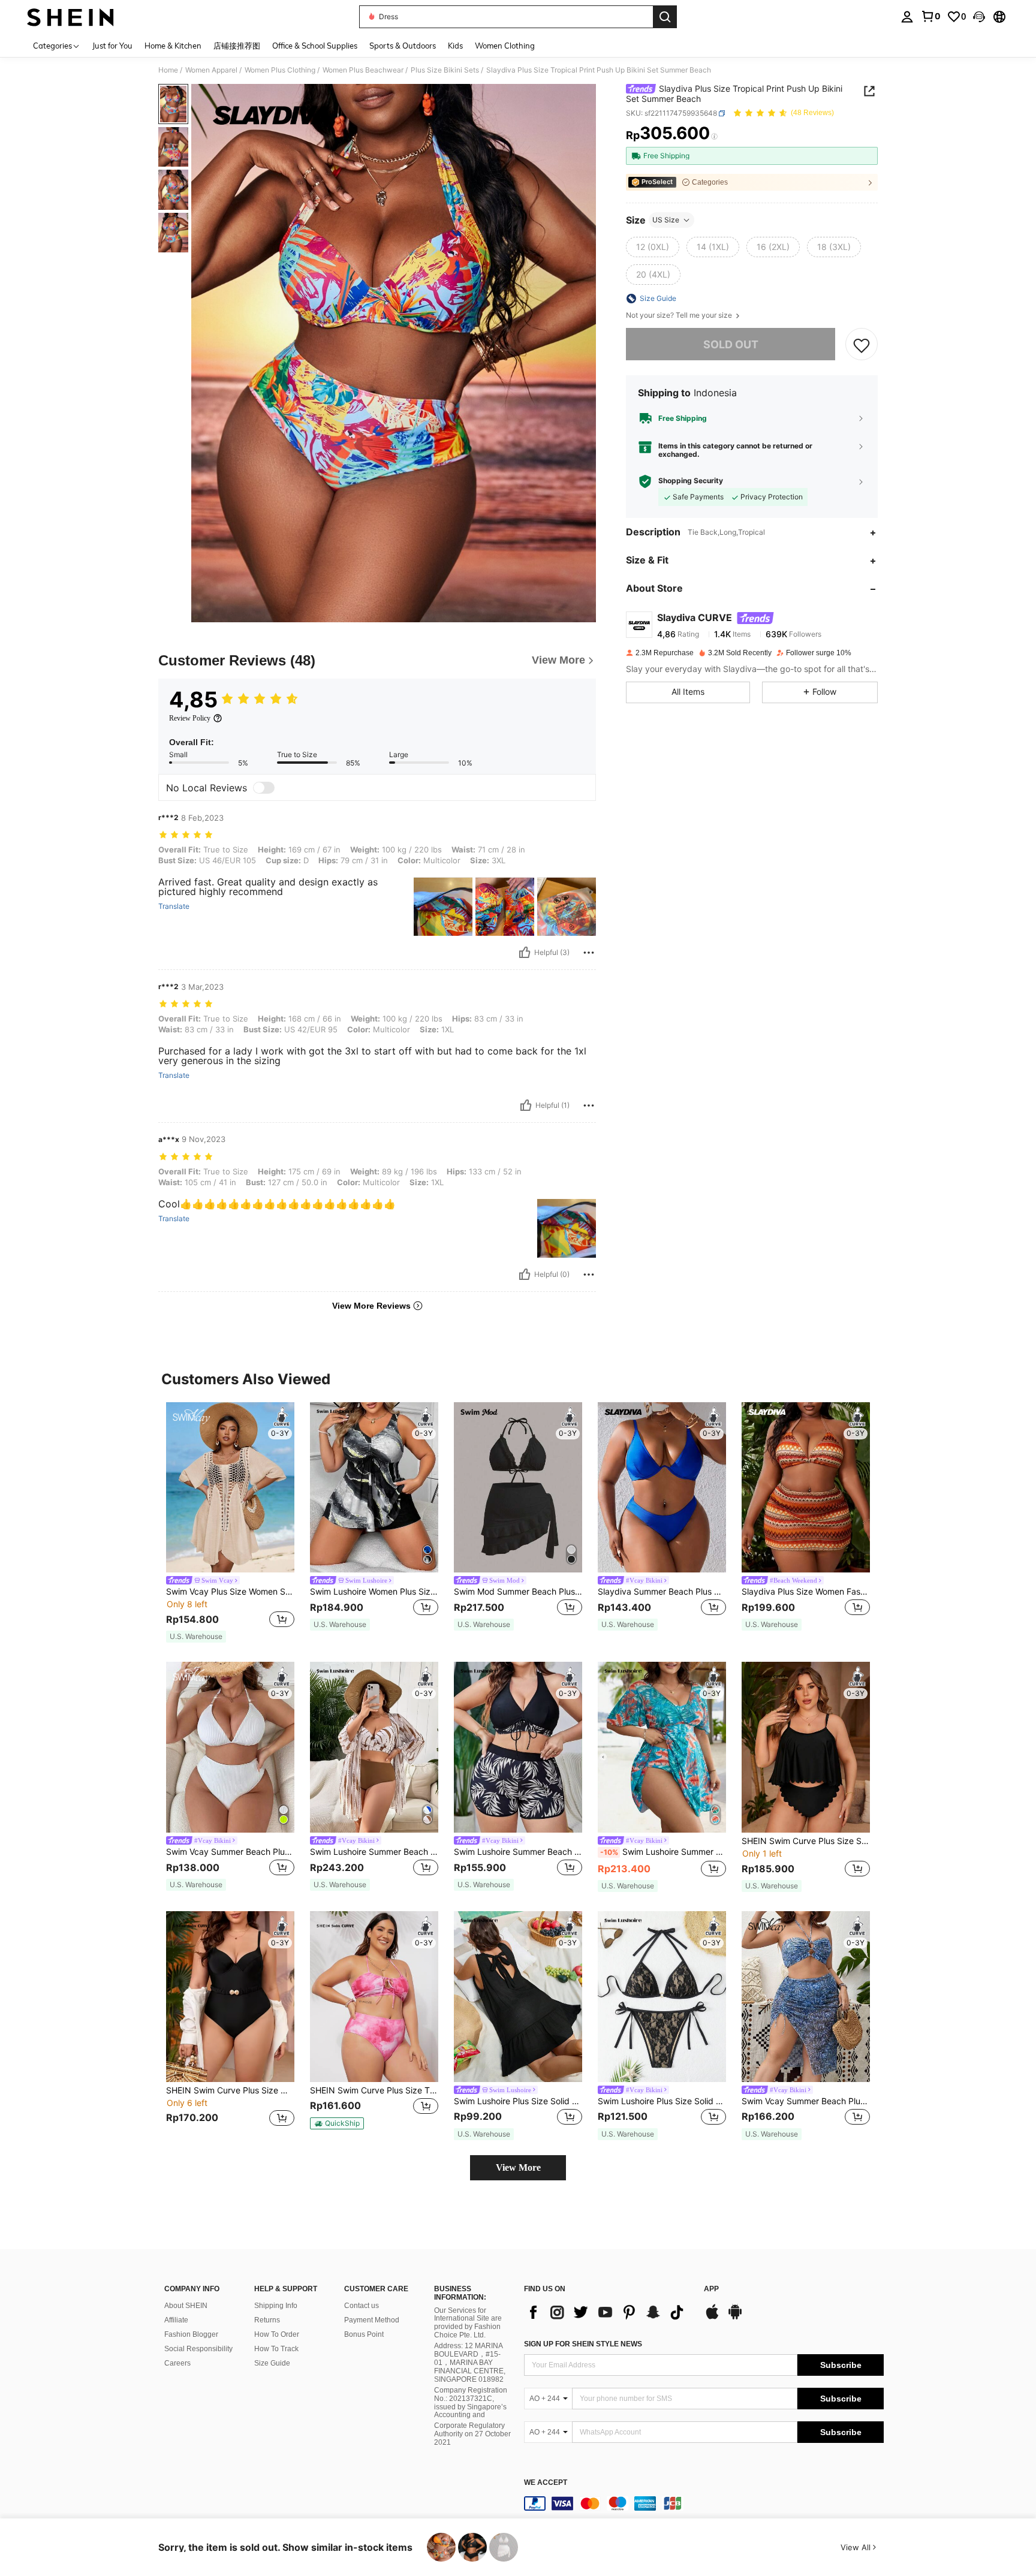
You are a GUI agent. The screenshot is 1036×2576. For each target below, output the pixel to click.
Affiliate (176, 2320)
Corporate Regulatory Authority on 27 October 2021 (472, 2434)
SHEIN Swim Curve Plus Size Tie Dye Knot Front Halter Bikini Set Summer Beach (374, 2090)
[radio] (653, 247)
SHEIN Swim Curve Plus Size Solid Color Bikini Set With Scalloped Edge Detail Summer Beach (806, 1841)
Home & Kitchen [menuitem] (173, 46)
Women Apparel (211, 70)
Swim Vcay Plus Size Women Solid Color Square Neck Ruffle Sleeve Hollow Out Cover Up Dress (230, 1592)
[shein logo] (70, 17)
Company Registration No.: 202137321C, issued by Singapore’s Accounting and (471, 2403)
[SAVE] (862, 345)
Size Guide (272, 2363)
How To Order (277, 2334)
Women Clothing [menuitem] (505, 46)
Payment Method (372, 2320)
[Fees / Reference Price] (714, 136)
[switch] (264, 788)
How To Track (276, 2349)
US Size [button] (666, 220)
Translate (174, 906)
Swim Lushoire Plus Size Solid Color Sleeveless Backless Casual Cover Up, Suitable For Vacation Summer (518, 2101)
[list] (608, 2312)
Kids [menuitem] (455, 46)
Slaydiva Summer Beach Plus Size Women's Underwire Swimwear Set (662, 1592)
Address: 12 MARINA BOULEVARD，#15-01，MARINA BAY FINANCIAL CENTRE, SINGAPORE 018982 (470, 2363)
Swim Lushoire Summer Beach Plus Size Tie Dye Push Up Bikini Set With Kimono (374, 1852)
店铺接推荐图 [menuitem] (237, 46)
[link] (930, 16)
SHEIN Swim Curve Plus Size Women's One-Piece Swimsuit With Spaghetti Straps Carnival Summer (230, 2090)
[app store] (712, 2318)
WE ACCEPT (546, 2483)
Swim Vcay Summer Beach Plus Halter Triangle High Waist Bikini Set (230, 1852)
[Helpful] (525, 953)
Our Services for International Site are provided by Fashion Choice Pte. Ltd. (468, 2323)
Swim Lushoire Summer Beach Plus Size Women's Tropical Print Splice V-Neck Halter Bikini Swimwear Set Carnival (518, 1852)
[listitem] (230, 1523)
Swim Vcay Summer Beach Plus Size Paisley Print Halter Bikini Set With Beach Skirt (806, 2101)
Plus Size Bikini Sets (445, 70)
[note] (196, 1637)
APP (711, 2289)
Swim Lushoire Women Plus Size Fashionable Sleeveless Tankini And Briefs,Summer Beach (374, 1592)
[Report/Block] (589, 953)
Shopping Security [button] (691, 481)
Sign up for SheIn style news (583, 2344)
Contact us (362, 2306)
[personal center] (907, 17)
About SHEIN (186, 2306)
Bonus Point (364, 2334)
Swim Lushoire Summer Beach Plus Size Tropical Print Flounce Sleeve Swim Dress (663, 1852)
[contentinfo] (704, 2503)
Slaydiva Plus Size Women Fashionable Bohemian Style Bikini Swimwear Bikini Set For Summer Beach (806, 1592)
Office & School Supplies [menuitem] (315, 46)
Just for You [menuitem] (112, 46)
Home (168, 70)
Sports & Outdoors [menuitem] (403, 46)
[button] (979, 17)
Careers (177, 2363)
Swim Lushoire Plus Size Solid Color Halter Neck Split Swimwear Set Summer (662, 2101)
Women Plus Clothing (280, 70)
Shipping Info (276, 2306)
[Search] (665, 17)
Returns (267, 2320)
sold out (731, 344)
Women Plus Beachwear (363, 70)
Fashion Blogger (191, 2334)
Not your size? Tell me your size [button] (680, 315)
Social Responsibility (198, 2349)
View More (518, 2167)
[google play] (735, 2318)
